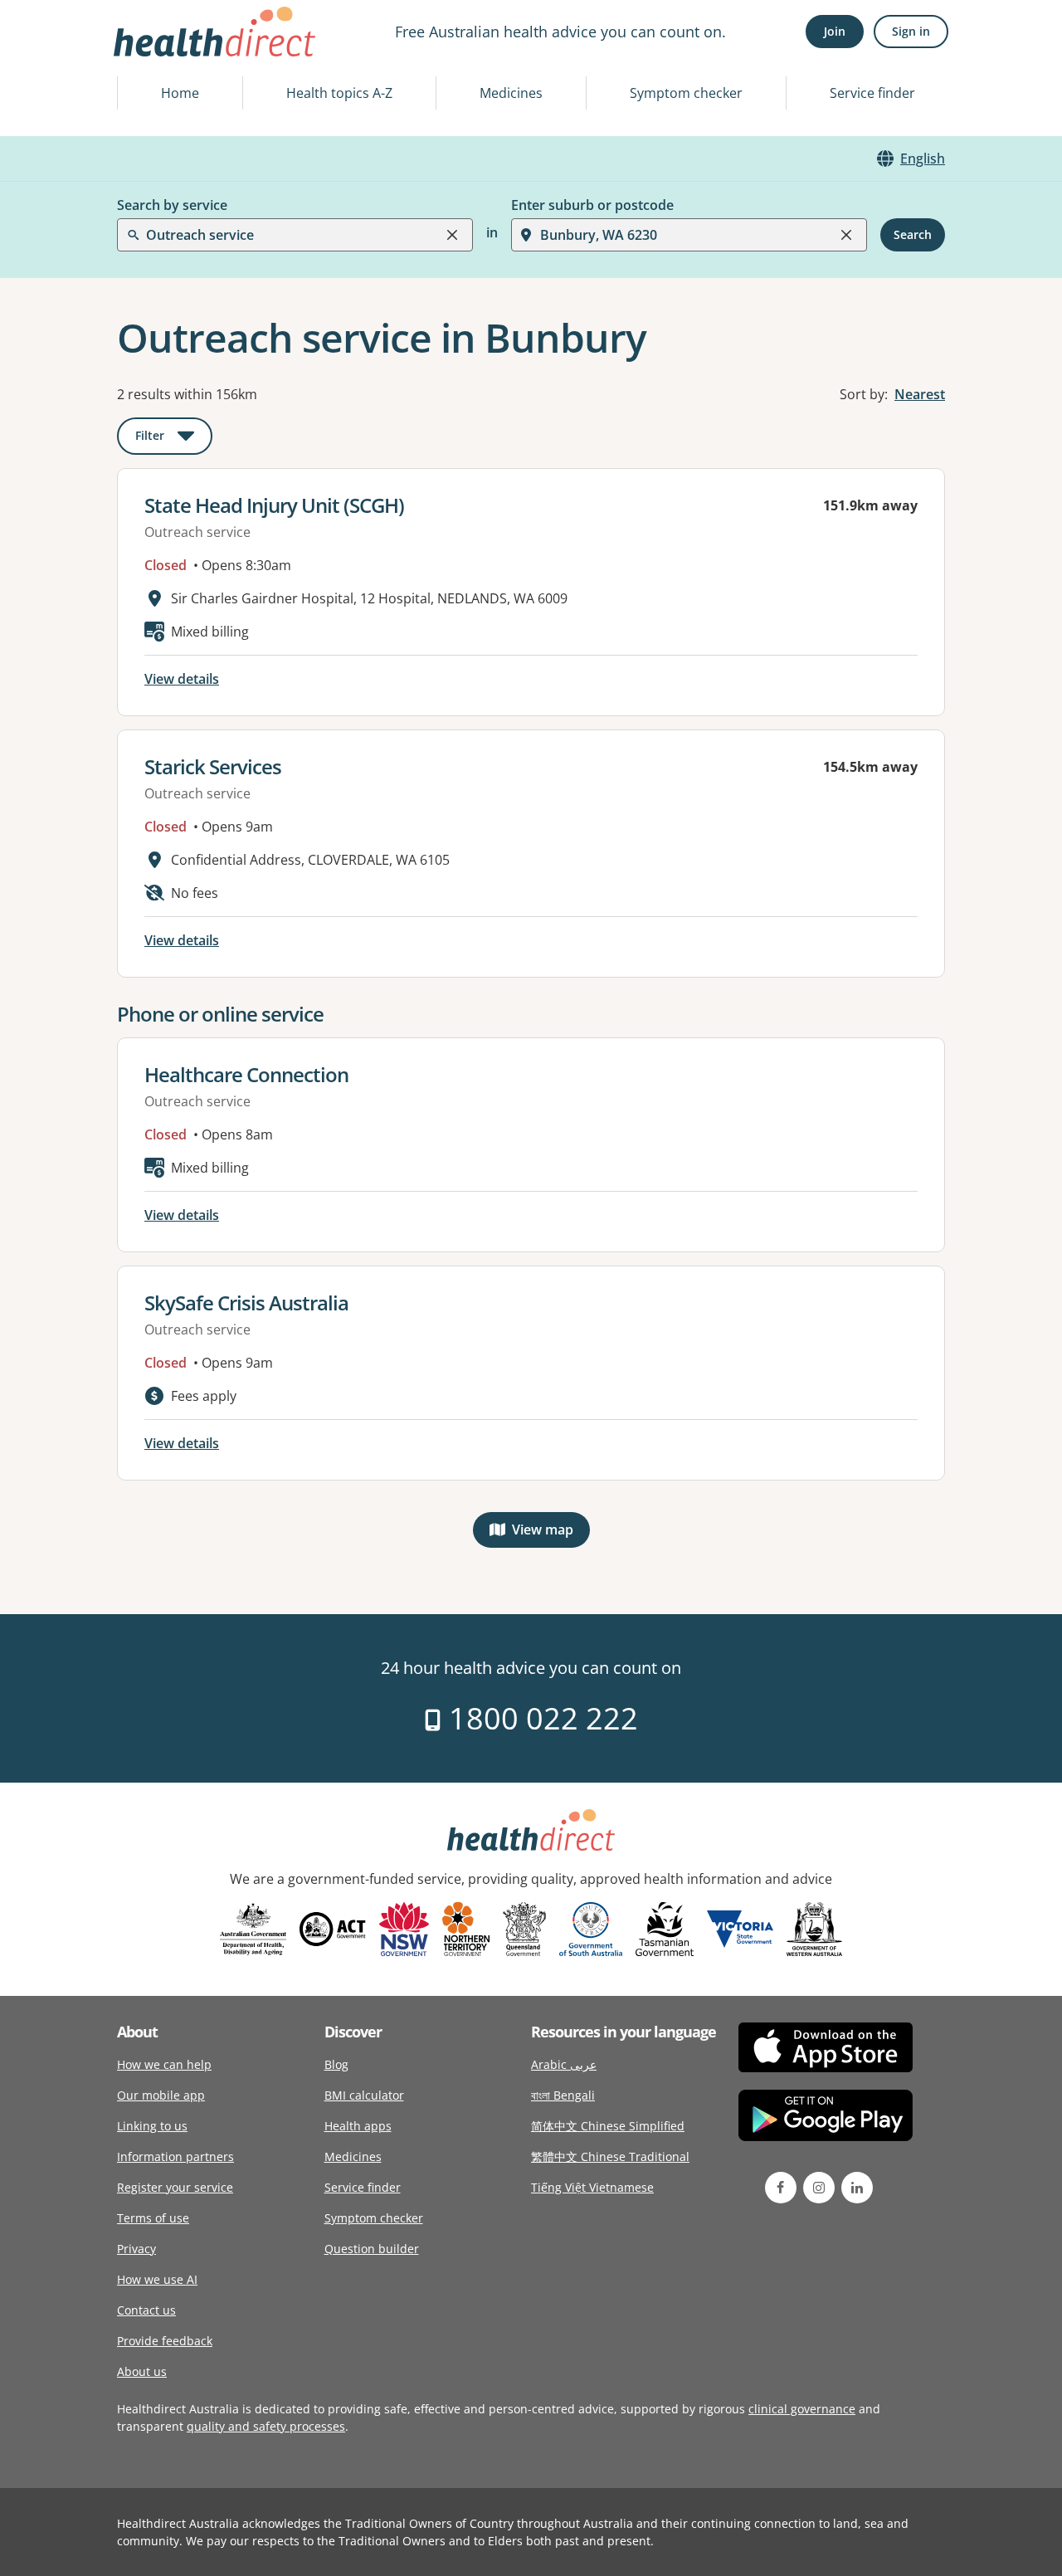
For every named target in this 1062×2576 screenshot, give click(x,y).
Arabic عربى (564, 2064)
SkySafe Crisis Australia (246, 1303)
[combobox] (148, 53)
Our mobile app (161, 2095)
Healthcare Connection (246, 1074)
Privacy (136, 2249)
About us (142, 2371)
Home (180, 93)
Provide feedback (165, 2341)
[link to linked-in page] (857, 2188)
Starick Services (213, 766)
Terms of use (153, 2218)
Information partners (175, 2156)
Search (913, 234)
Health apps (358, 2126)
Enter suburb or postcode (592, 205)
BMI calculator (364, 2095)
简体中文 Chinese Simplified (608, 2126)
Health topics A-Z (339, 93)
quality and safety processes (266, 2426)
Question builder (372, 2249)
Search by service (172, 205)
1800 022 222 (540, 1718)
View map (551, 1533)
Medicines (511, 93)
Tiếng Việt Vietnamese (592, 2187)
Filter (174, 439)
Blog (336, 2064)
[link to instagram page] (819, 2188)
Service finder (872, 93)
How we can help (164, 2064)
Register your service (175, 2187)
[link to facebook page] (781, 2188)
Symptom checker (686, 93)
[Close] (452, 235)
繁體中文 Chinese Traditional (610, 2156)
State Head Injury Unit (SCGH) (274, 505)
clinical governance (802, 2409)
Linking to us (152, 2126)
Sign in (911, 31)
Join (835, 31)
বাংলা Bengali (563, 2095)
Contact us (146, 2310)
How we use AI (157, 2279)
